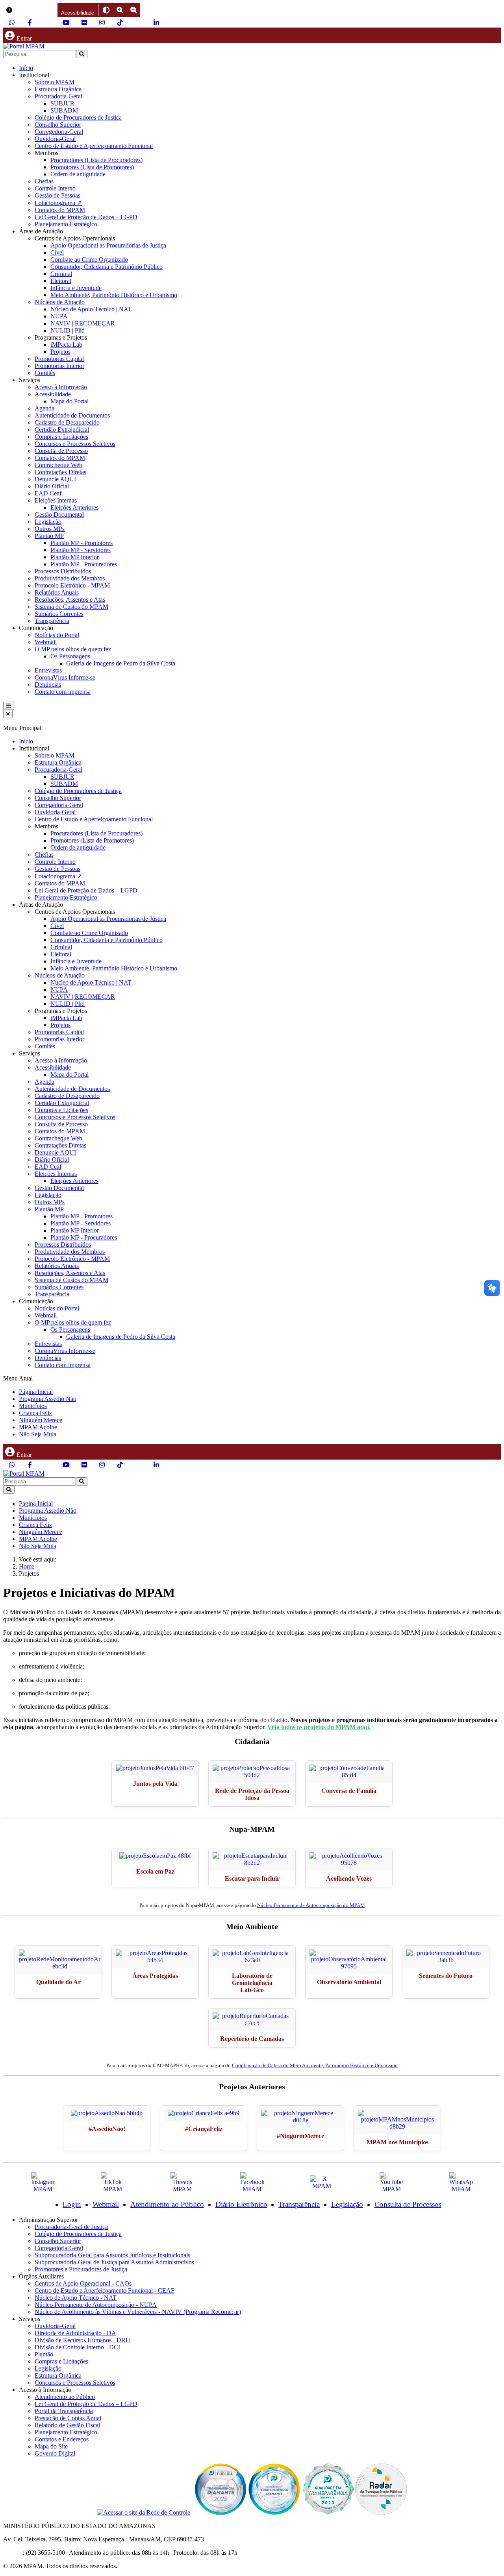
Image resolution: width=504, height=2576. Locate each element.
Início (26, 68)
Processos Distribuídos (63, 571)
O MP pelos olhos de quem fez (73, 649)
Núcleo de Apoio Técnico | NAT (91, 309)
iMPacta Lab (66, 345)
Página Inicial (36, 1392)
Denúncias (48, 685)
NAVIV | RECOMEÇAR (83, 323)
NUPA (59, 316)
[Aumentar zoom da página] (120, 10)
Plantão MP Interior (75, 557)
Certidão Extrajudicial (62, 430)
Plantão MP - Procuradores (84, 564)
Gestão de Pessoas (57, 195)
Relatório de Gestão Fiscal (67, 2425)
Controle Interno (55, 188)
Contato (13, 2553)
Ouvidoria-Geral (55, 139)
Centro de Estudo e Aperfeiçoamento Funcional (94, 146)
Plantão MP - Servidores (81, 550)
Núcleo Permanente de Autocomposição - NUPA (96, 2305)
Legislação (48, 522)
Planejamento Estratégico (66, 224)
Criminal (61, 274)
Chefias (44, 181)
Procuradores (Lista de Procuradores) (96, 160)
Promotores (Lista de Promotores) (92, 167)
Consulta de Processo (61, 451)
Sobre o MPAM (55, 82)
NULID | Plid (68, 330)
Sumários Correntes (59, 614)
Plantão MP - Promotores (82, 543)
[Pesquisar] (82, 54)
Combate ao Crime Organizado (89, 260)
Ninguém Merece (41, 1420)
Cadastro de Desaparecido (67, 422)
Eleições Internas (56, 500)
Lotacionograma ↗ (58, 203)
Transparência (52, 621)
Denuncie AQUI (55, 479)
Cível (57, 252)
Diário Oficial (52, 486)
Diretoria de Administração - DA (75, 2333)
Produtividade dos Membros (70, 578)
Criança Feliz (35, 1413)
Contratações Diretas (60, 472)
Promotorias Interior (59, 366)
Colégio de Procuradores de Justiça (78, 117)
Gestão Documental (59, 515)
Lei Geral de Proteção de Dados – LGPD (86, 217)
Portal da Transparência (64, 2411)
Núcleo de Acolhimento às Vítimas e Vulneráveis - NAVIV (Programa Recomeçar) (138, 2312)
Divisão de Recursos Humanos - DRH (82, 2340)
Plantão (44, 2354)
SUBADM (64, 110)
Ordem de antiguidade (78, 174)
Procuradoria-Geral (58, 96)
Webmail (46, 642)
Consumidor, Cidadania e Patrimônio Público (107, 267)
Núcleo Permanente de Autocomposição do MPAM (311, 1905)
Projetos (60, 352)
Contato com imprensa (63, 692)
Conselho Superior (58, 125)
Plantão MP (49, 536)
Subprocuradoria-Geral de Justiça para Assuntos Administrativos (114, 2262)
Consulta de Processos (408, 2204)
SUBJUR (62, 103)
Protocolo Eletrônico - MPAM (72, 585)
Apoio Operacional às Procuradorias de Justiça (108, 245)
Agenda (44, 408)
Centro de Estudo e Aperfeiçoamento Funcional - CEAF (105, 2290)
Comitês (45, 373)
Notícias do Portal (57, 635)
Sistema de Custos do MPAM (71, 607)
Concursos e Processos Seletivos (75, 444)
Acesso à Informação (61, 387)
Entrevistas (48, 670)
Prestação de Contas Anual (68, 2418)
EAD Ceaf (48, 493)
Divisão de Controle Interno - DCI (77, 2347)
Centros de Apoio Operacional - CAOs (83, 2283)
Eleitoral (61, 281)
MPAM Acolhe (38, 1427)
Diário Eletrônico (241, 2204)
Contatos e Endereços (62, 2439)
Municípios (33, 1406)
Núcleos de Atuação (60, 302)
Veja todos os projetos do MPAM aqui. (319, 1727)
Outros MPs (50, 529)
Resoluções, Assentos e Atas (70, 600)
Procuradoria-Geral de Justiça (71, 2227)
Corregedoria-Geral (59, 132)
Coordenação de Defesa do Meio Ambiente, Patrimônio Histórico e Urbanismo (315, 2065)
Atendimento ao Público (167, 2204)
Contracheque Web (58, 465)
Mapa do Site (51, 2446)
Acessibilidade (53, 394)
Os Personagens (70, 656)
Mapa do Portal (69, 401)
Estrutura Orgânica (58, 89)
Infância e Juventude (76, 288)
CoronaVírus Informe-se (65, 677)
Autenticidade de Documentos (72, 415)
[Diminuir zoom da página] (134, 10)
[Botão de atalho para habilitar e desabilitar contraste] (106, 10)
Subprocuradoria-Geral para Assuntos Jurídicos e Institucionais (112, 2255)
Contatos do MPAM (60, 210)
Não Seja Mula (38, 1434)
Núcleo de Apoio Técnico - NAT (76, 2298)
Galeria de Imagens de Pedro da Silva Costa (121, 663)
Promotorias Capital (59, 359)
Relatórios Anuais (57, 592)
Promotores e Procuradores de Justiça (81, 2269)
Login (72, 2204)
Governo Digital (55, 2453)
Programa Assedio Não (48, 1399)
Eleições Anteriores (74, 507)
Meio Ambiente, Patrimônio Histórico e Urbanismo (114, 295)
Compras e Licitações (61, 437)
